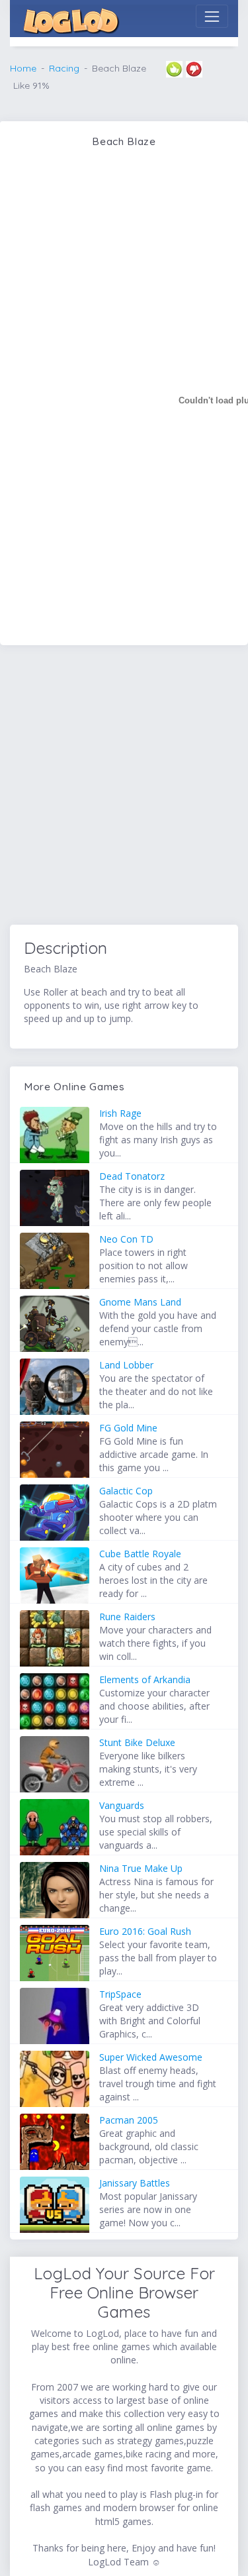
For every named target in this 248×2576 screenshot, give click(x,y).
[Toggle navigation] (212, 16)
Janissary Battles (135, 2183)
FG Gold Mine (128, 1428)
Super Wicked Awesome (151, 2057)
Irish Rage (120, 1113)
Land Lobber (126, 1365)
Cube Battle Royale (140, 1554)
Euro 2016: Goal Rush (145, 1931)
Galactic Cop (126, 1491)
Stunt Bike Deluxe (137, 1742)
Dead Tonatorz (132, 1176)
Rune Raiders (127, 1617)
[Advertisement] (124, 787)
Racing (64, 68)
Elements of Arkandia (145, 1679)
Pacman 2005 (129, 2120)
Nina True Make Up (141, 1868)
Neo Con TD (126, 1239)
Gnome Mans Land (140, 1302)
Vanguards (122, 1805)
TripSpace (120, 1994)
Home (23, 68)
